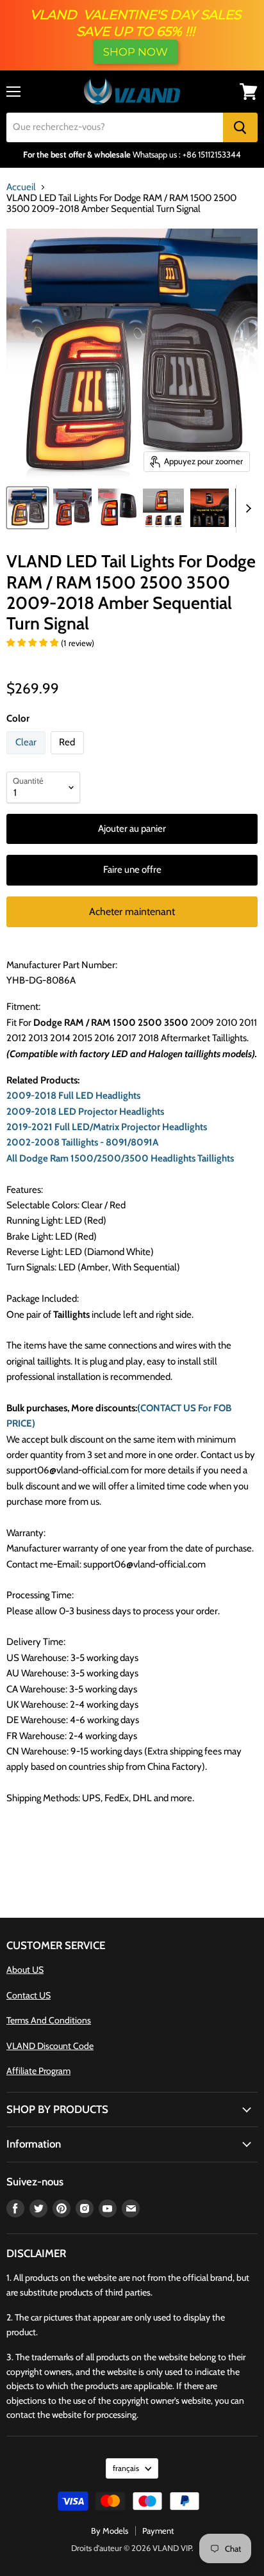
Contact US (29, 1995)
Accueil (21, 187)
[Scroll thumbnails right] (246, 509)
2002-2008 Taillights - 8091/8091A (82, 1142)
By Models (110, 2531)
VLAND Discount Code (50, 2046)
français (126, 2468)
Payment (158, 2531)
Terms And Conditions (49, 2020)
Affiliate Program (38, 2071)
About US (25, 1970)
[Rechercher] (240, 127)
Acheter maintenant (132, 911)
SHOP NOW (136, 52)
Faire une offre (132, 870)
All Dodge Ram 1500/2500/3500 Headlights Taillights (120, 1158)
